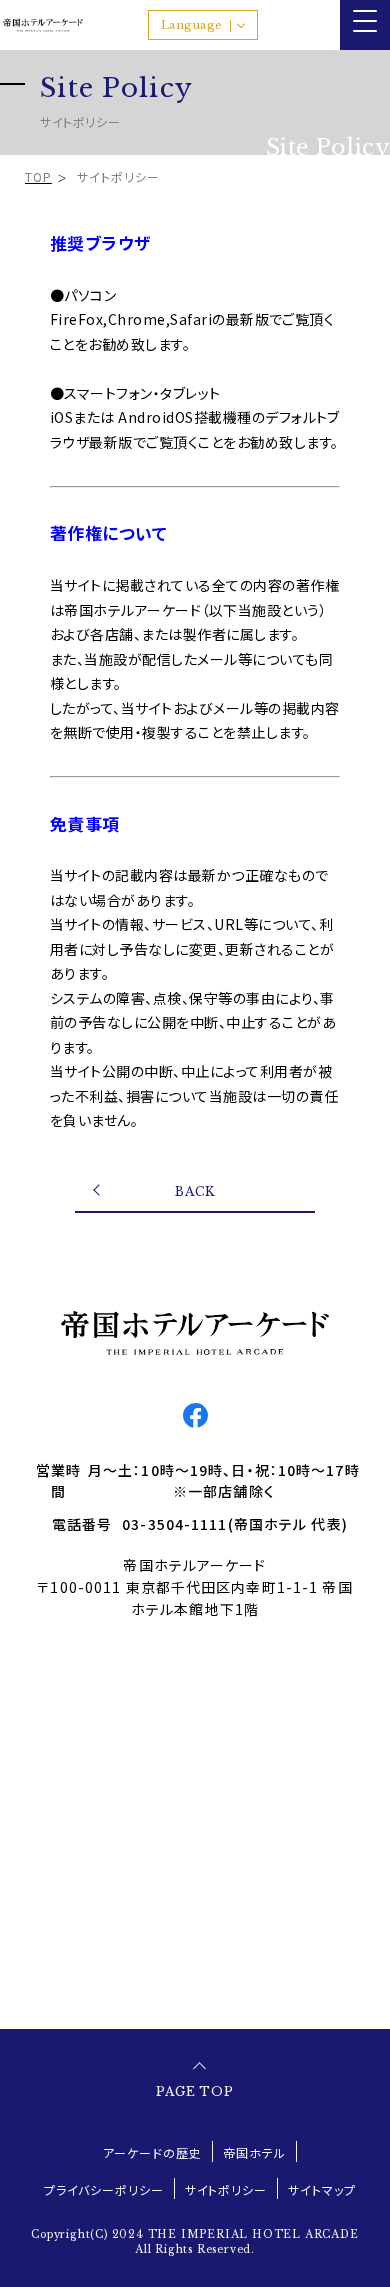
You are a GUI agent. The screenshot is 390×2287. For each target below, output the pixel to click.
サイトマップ (322, 2189)
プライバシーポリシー (104, 2189)
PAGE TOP (195, 2091)
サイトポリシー (226, 2189)
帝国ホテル (254, 2152)
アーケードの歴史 (152, 2152)
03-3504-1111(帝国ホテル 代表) (235, 1524)
